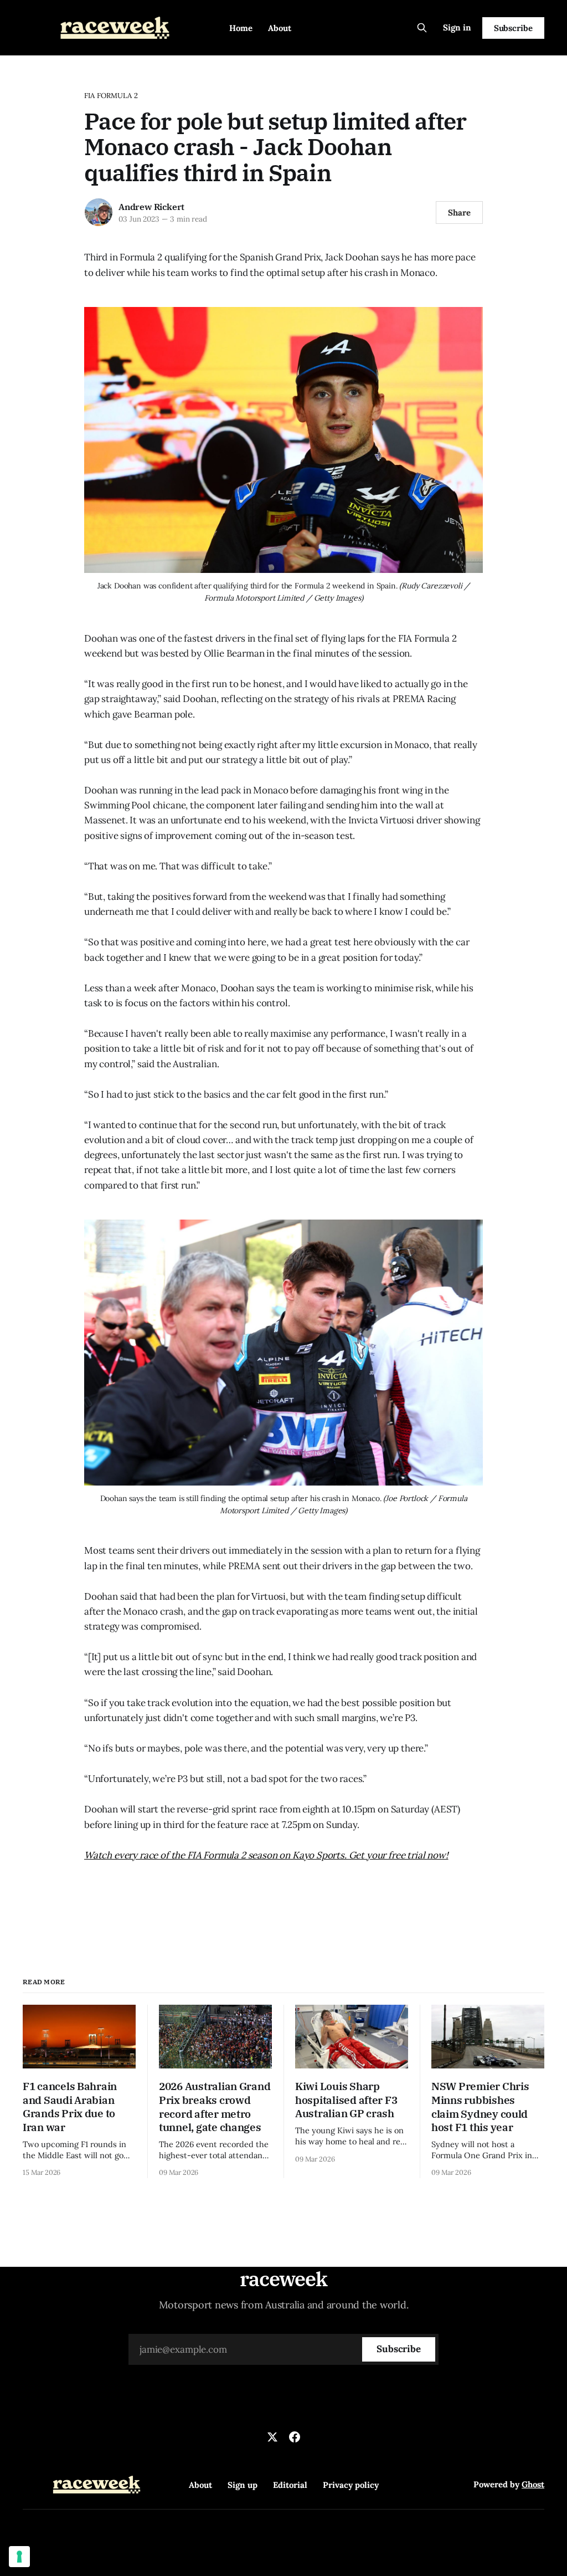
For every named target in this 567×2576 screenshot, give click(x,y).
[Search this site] (422, 28)
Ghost (533, 2484)
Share (459, 212)
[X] (272, 2437)
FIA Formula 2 (111, 96)
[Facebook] (295, 2437)
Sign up (243, 2485)
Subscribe (513, 28)
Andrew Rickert (151, 207)
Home (241, 28)
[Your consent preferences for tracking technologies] (19, 2557)
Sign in (457, 27)
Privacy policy (351, 2485)
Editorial (290, 2485)
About (280, 28)
